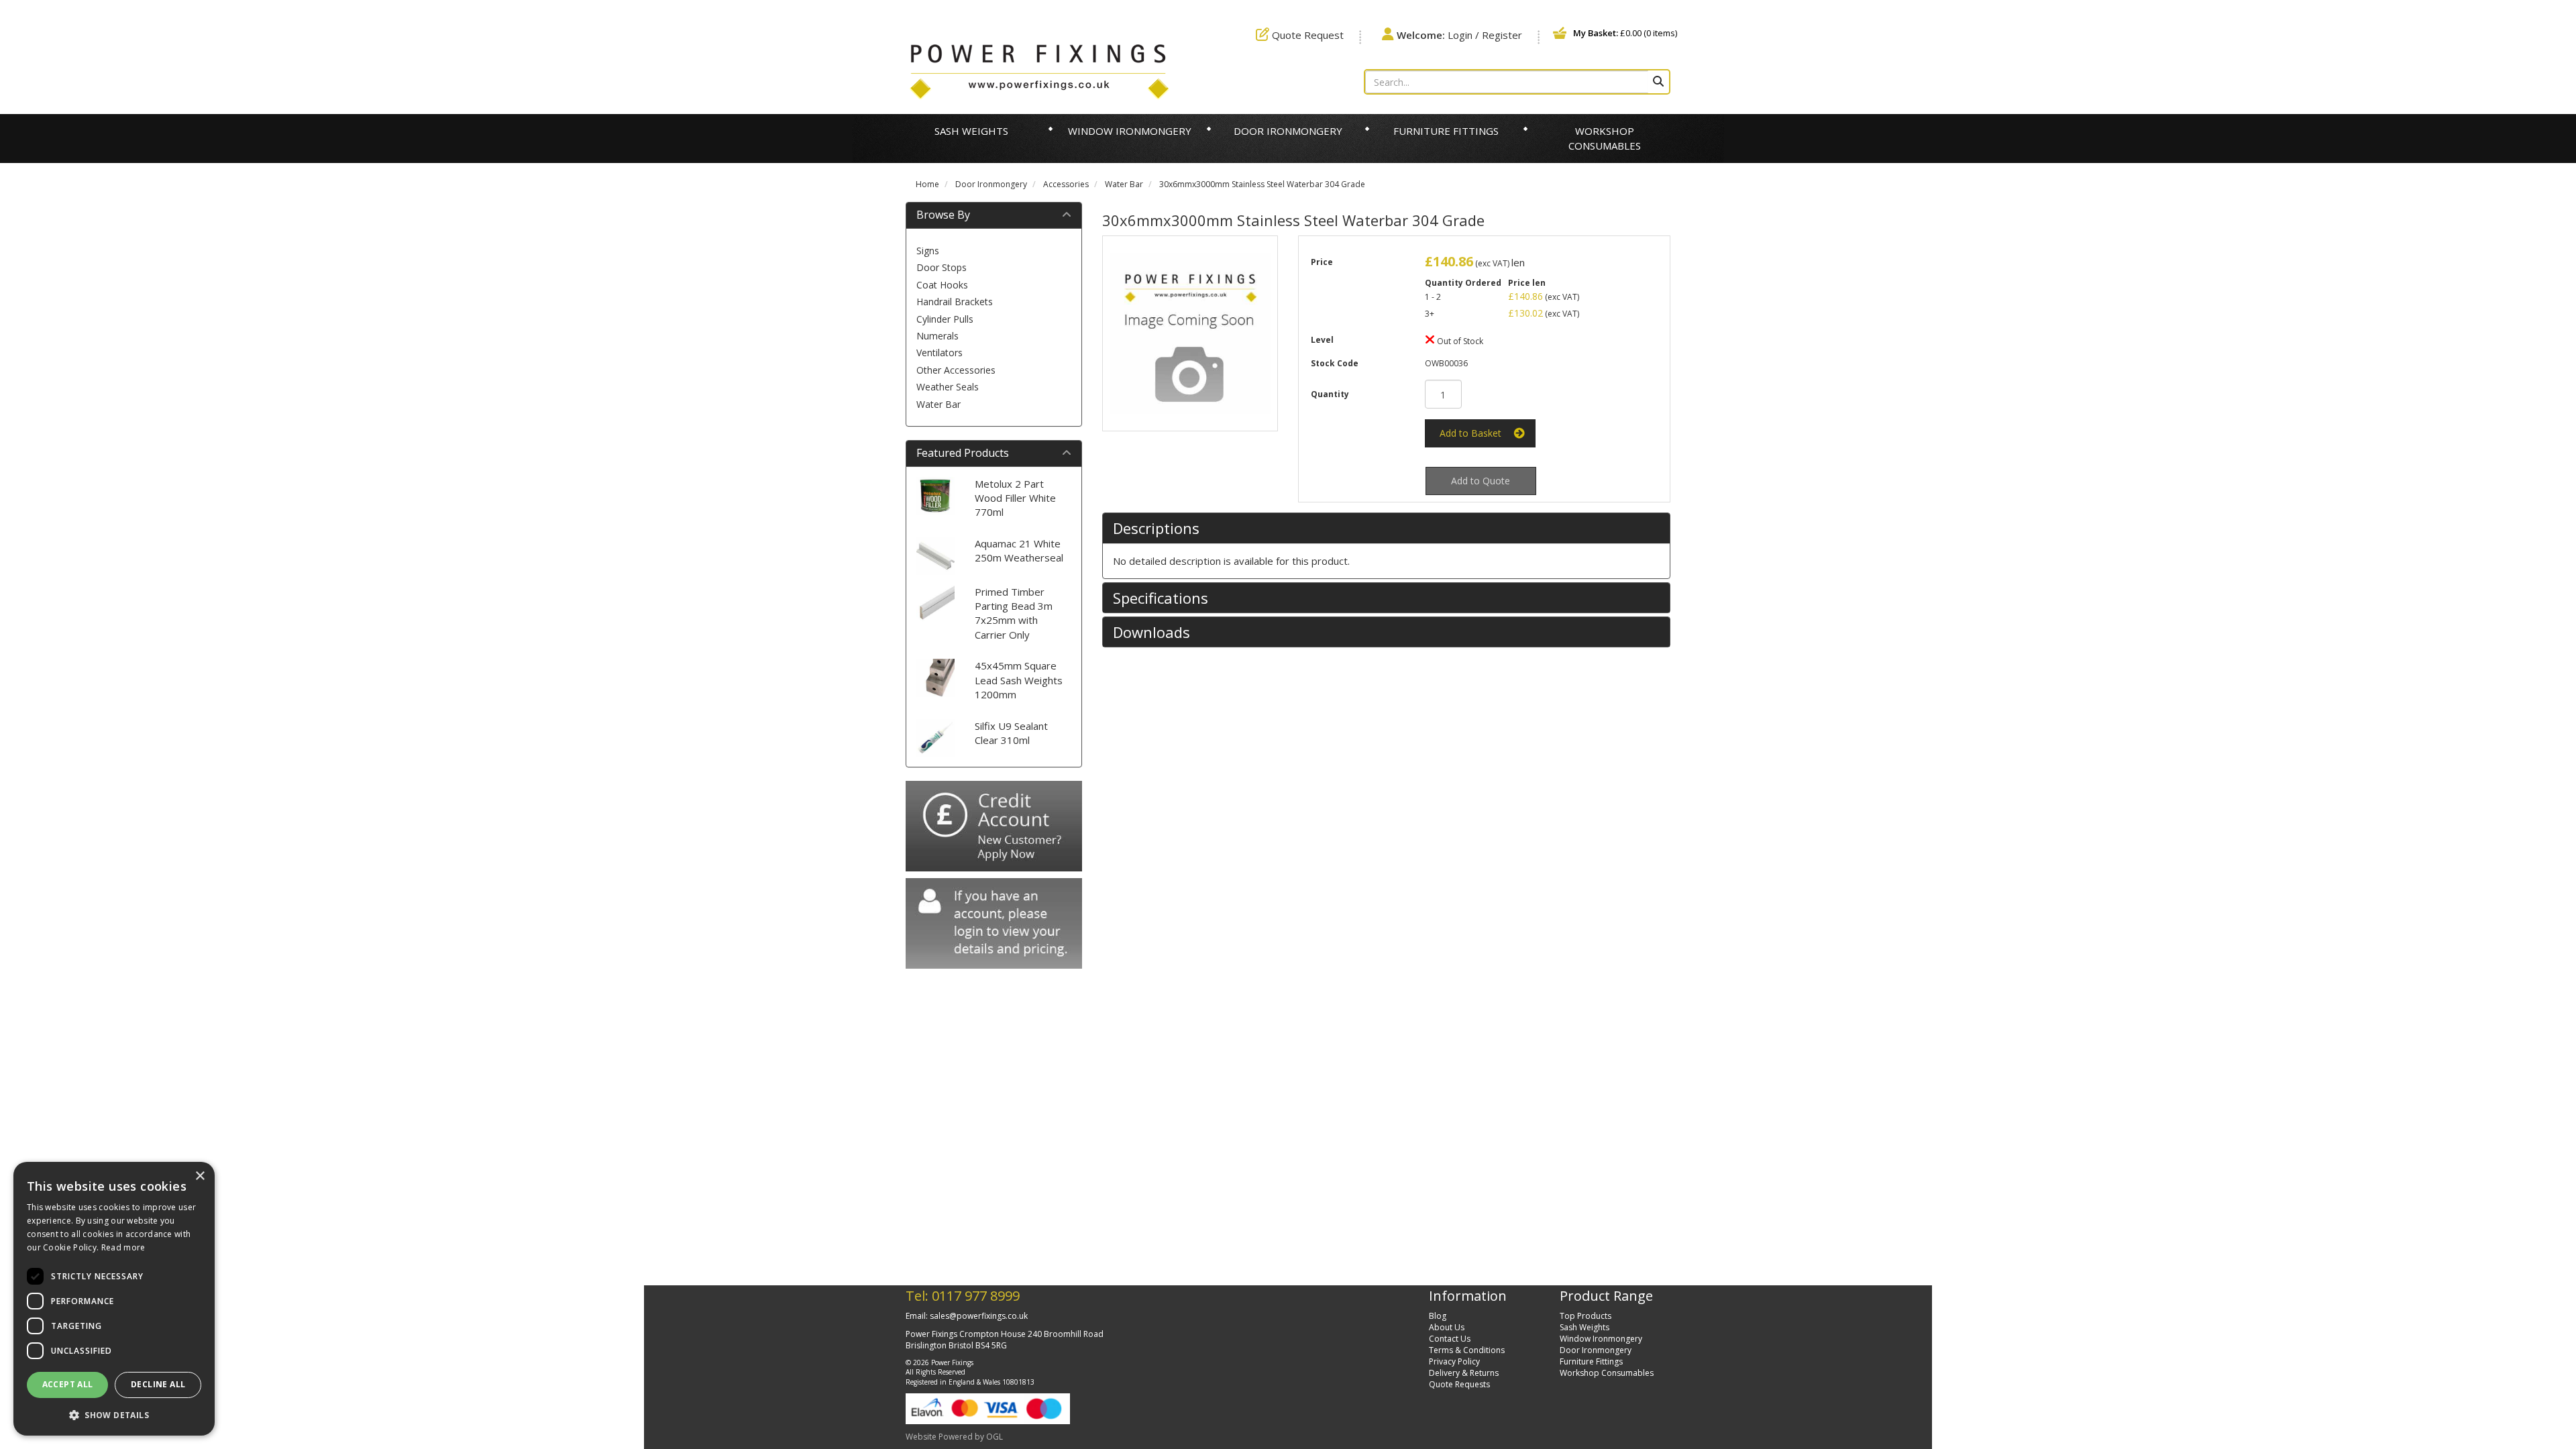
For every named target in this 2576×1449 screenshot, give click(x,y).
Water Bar (1124, 184)
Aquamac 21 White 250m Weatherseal (1019, 550)
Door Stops (942, 267)
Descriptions (1156, 528)
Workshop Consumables (1605, 138)
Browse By (943, 215)
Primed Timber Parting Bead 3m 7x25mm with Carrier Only (1014, 613)
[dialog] (114, 1299)
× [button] (200, 1176)
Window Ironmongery (1130, 131)
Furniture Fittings (1446, 131)
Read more (123, 1247)
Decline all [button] (158, 1384)
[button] (114, 1414)
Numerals (937, 336)
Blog (1438, 1316)
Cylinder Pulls (945, 319)
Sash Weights (971, 131)
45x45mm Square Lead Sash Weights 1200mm (1019, 680)
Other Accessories (956, 370)
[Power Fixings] (1039, 70)
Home (927, 184)
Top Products (1586, 1316)
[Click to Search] (1658, 82)
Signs (928, 251)
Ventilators (940, 353)
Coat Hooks (942, 285)
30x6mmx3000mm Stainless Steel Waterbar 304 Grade (1262, 184)
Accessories (1066, 184)
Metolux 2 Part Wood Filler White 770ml (1015, 498)
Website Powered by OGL (954, 1437)
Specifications (1161, 598)
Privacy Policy (1454, 1361)
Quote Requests (1459, 1384)
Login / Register (1459, 35)
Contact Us (1450, 1339)
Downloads (1151, 632)
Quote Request (1306, 35)
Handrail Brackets (955, 302)
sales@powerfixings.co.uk (979, 1316)
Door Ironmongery (1288, 131)
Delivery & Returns (1464, 1373)
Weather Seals (948, 387)
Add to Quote (1481, 481)
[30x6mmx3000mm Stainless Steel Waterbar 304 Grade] (1190, 333)
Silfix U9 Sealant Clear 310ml (1011, 733)
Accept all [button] (68, 1384)
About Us (1447, 1327)
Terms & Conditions (1467, 1350)
